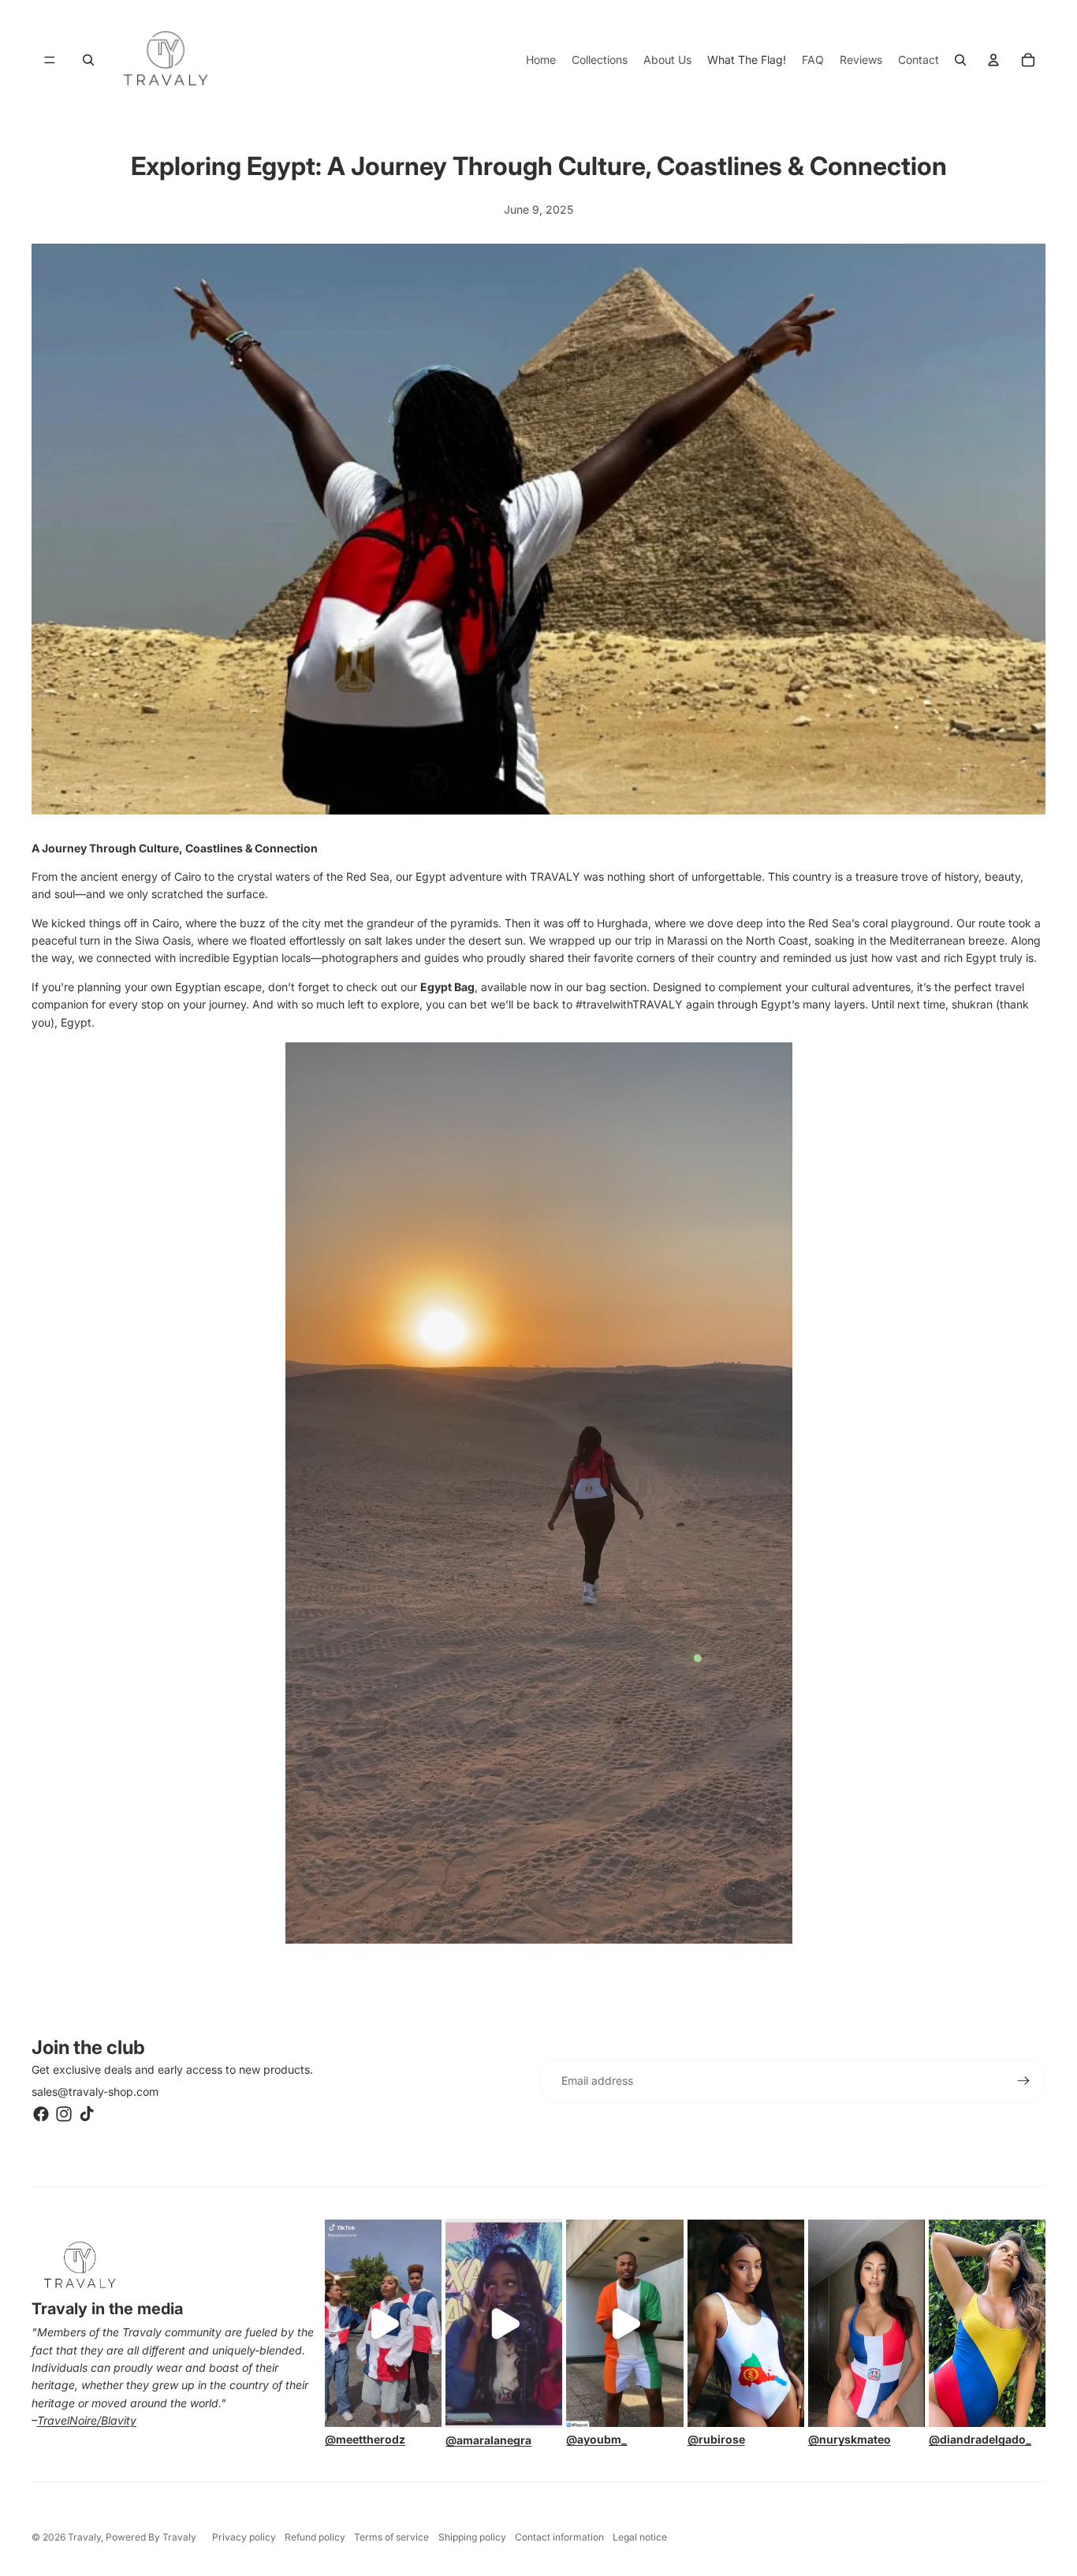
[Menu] (50, 60)
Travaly (84, 2537)
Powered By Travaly (151, 2537)
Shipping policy (472, 2537)
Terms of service (391, 2537)
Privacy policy (244, 2537)
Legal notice (640, 2537)
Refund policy (315, 2537)
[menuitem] (541, 60)
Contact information (559, 2537)
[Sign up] (1023, 2081)
